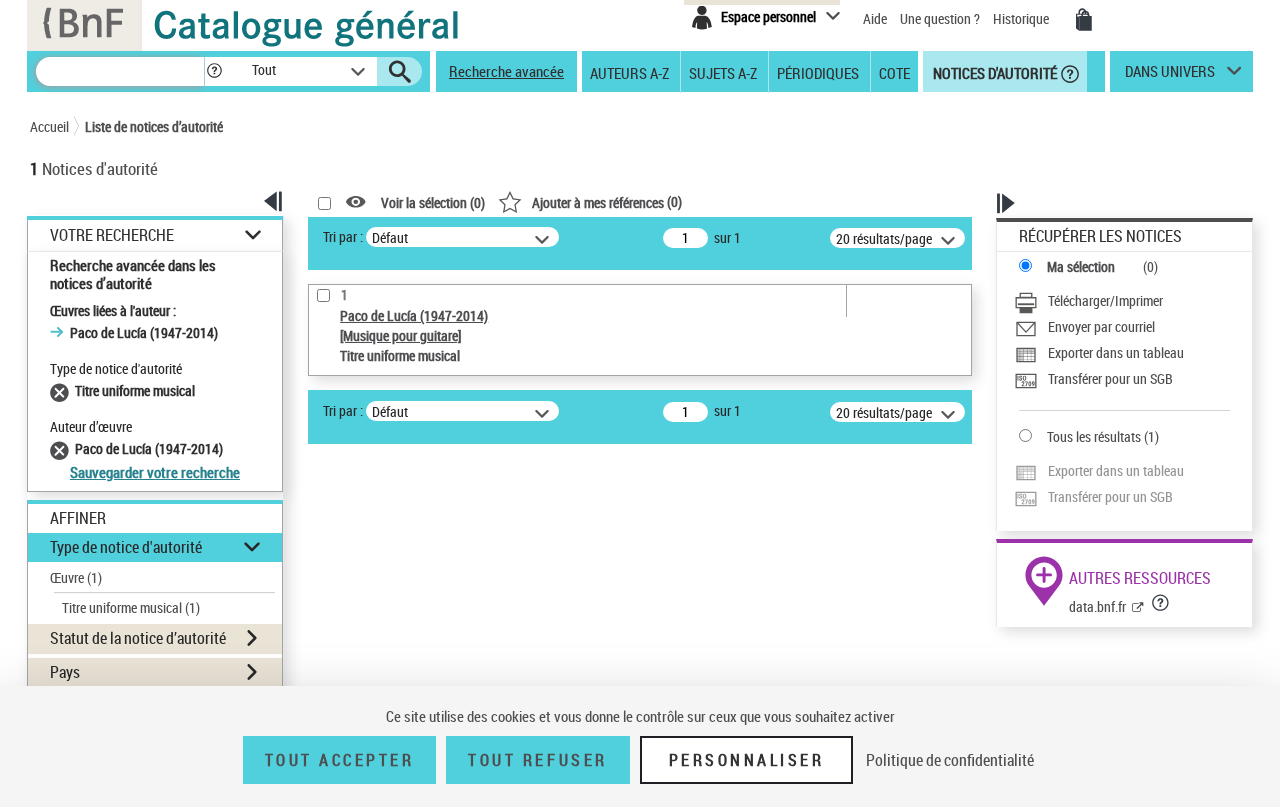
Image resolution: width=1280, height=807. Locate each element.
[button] (214, 71)
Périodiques (818, 72)
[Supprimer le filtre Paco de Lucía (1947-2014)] (62, 448)
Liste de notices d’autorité (154, 126)
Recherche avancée (506, 71)
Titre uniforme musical (131, 607)
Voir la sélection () (433, 202)
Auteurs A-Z (629, 72)
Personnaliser (747, 760)
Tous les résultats (1094, 436)
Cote (894, 72)
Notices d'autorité (993, 72)
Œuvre (76, 577)
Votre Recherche (112, 235)
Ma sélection (1081, 266)
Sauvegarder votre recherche (155, 472)
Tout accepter (340, 760)
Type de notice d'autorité (126, 547)
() (607, 201)
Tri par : (343, 236)
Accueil (49, 126)
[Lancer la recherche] (400, 72)
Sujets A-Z (723, 72)
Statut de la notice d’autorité (138, 638)
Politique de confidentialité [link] (950, 760)
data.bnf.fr (1097, 606)
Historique (1022, 18)
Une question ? (941, 18)
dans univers (1170, 76)
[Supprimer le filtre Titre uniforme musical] (62, 390)
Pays (65, 672)
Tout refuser (537, 760)
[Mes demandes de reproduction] (1084, 20)
